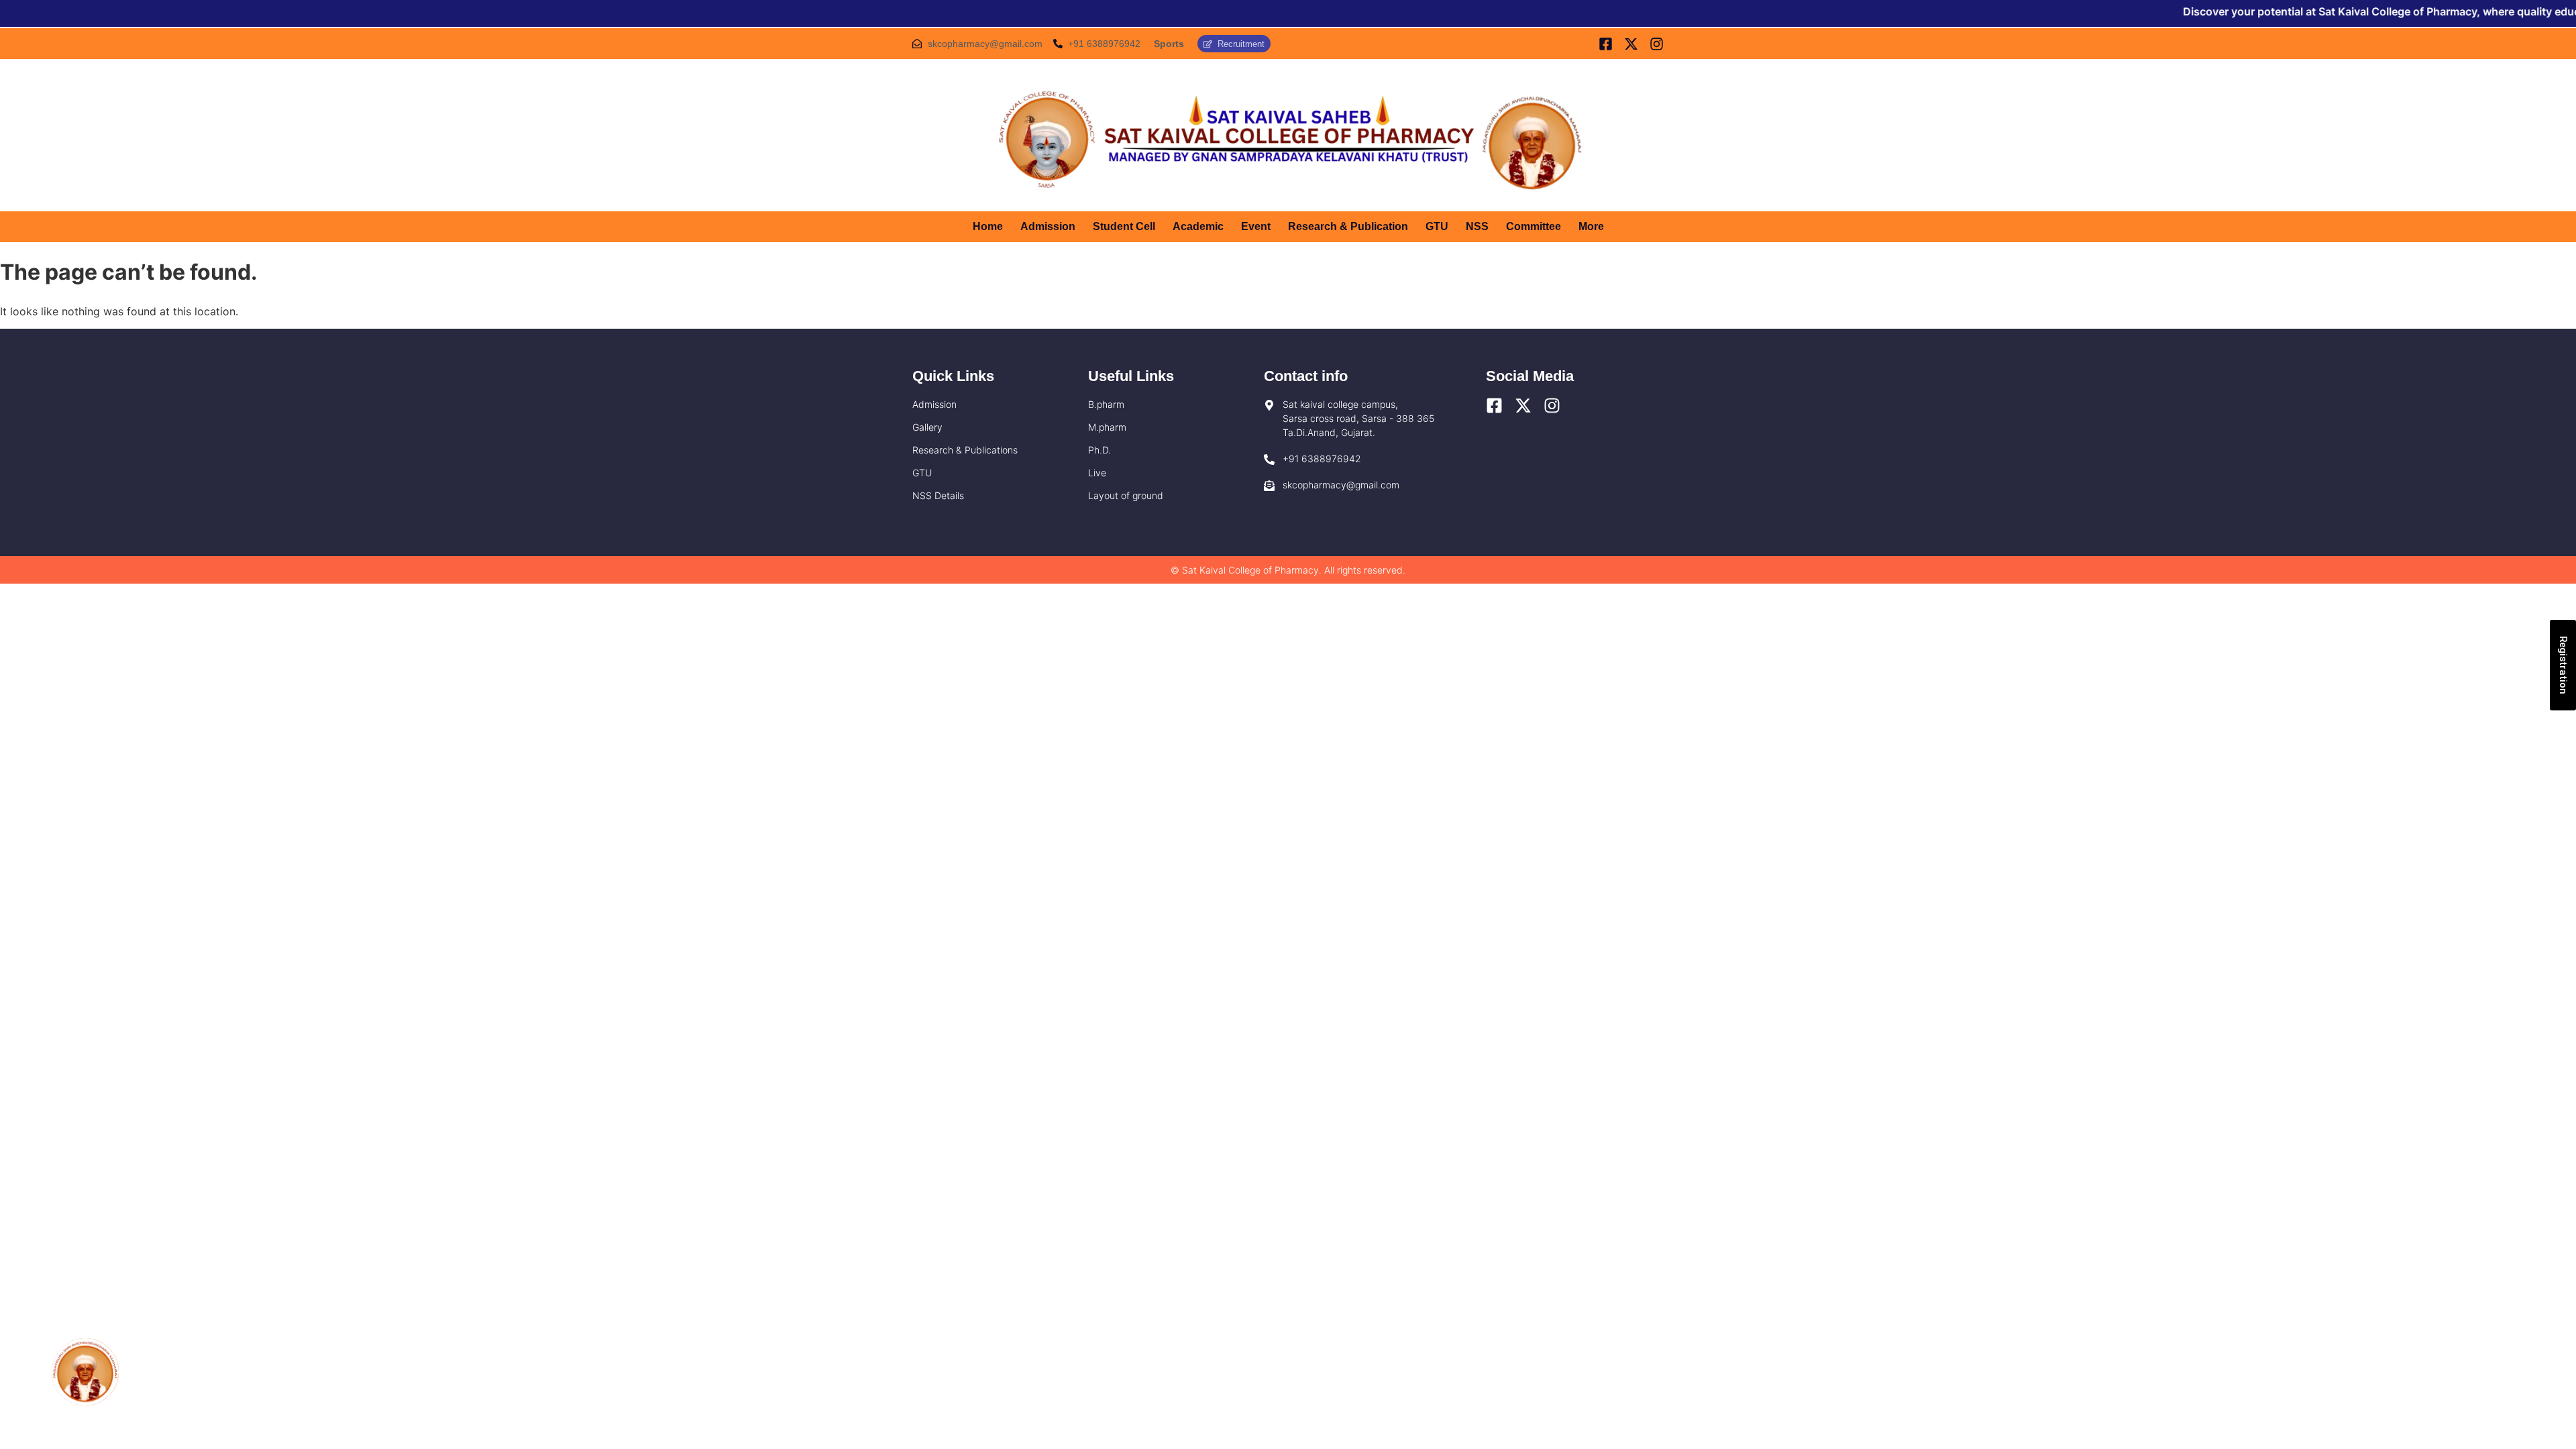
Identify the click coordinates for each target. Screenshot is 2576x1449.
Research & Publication (1348, 226)
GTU (1437, 226)
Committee (1534, 226)
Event (1256, 226)
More (1591, 226)
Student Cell (1124, 226)
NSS (1477, 226)
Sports (1169, 44)
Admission (1048, 226)
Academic (1198, 226)
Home (988, 226)
